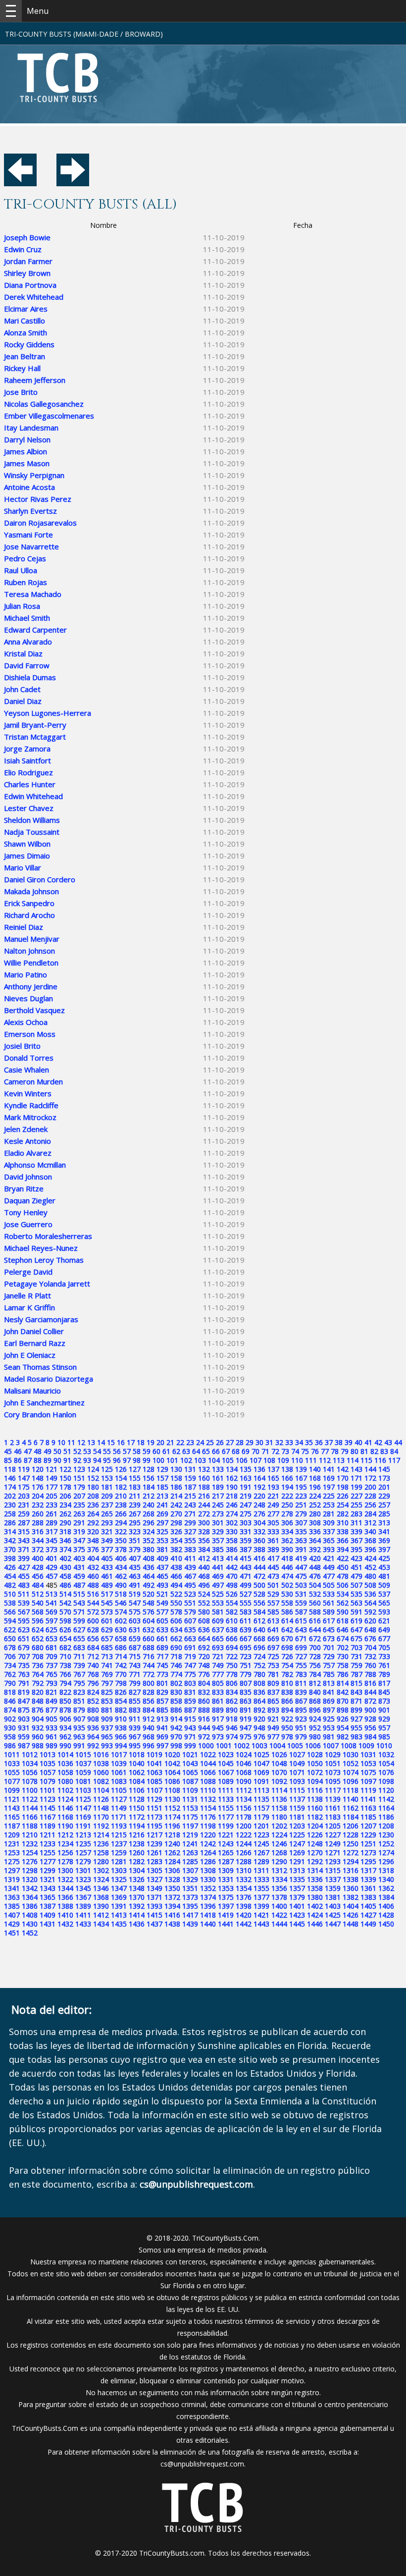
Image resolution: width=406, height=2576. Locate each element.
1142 (386, 1799)
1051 (333, 1763)
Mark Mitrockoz (30, 1117)
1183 (333, 1817)
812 (315, 1683)
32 (279, 1442)
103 (200, 1460)
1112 (244, 1790)
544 (93, 1603)
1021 (190, 1754)
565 (384, 1603)
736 (38, 1665)
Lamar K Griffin (29, 1307)
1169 (83, 1817)
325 (162, 1531)
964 (93, 1737)
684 (93, 1647)
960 (38, 1737)
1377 (261, 1897)
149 (51, 1478)
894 (287, 1710)
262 (65, 1514)
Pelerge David (28, 1272)
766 (65, 1674)
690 (176, 1647)
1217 (154, 1835)
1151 (154, 1808)
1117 (333, 1790)
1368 (101, 1897)
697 (273, 1647)
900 (370, 1710)
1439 (190, 1924)
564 (370, 1603)
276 (259, 1514)
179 (79, 1487)
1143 (12, 1808)
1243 (226, 1844)
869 (329, 1701)
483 (24, 1585)
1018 (137, 1754)
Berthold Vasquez (34, 1010)
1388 (65, 1906)
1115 (297, 1790)
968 (149, 1737)
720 (204, 1656)
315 (24, 1531)
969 (162, 1737)
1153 (190, 1808)
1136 (279, 1799)
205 (51, 1496)
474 (287, 1576)
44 (398, 1442)
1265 (226, 1852)
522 (176, 1594)
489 (107, 1585)
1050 (315, 1763)
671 (301, 1638)
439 (190, 1567)
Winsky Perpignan (34, 475)
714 (121, 1656)
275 (246, 1514)
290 (65, 1523)
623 (24, 1630)
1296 (386, 1861)
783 (301, 1674)
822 (65, 1692)
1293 (333, 1861)
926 (343, 1719)
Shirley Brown (27, 273)
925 (329, 1719)
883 (135, 1710)
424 (370, 1558)
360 (259, 1540)
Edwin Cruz (23, 249)
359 (246, 1540)
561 (329, 1603)
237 (107, 1505)
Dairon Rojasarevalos (40, 523)
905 (51, 1719)
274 (232, 1514)
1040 (137, 1763)
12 (81, 1442)
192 (259, 1487)
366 (343, 1540)
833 (218, 1692)
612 (259, 1621)
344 (38, 1540)
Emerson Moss (30, 1034)
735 (24, 1665)
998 (176, 1745)
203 (24, 1496)
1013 (48, 1754)
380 (149, 1549)
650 (10, 1638)
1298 (30, 1870)
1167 (48, 1817)
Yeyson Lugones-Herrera (48, 713)
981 (329, 1737)
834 (232, 1692)
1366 (65, 1897)
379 (135, 1549)
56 (117, 1451)
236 (93, 1505)
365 (329, 1540)
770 (121, 1674)
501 (273, 1585)
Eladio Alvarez (28, 1153)
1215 (119, 1835)
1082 (101, 1781)
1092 (279, 1781)
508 (370, 1585)
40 (358, 1442)
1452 (30, 1933)
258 (10, 1514)
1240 (172, 1844)
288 (38, 1523)
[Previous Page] (20, 183)
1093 (297, 1781)
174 (10, 1487)
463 (135, 1576)
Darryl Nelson (27, 439)
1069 (261, 1772)
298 (176, 1523)
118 (10, 1469)
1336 (315, 1879)
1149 (119, 1808)
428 (38, 1567)
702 (343, 1647)
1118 (351, 1790)
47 (28, 1451)
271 (190, 1514)
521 (162, 1594)
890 (232, 1710)
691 (190, 1647)
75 (305, 1451)
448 (315, 1567)
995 (135, 1745)
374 (65, 1549)
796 (93, 1683)
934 (65, 1728)
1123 (48, 1799)
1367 (83, 1897)
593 (384, 1612)
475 (301, 1576)
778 (232, 1674)
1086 (172, 1781)
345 (51, 1540)
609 (218, 1621)
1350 (172, 1888)
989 (51, 1745)
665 (218, 1638)
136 (259, 1469)
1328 (172, 1879)
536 (370, 1594)
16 (121, 1442)
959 (24, 1737)
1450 (386, 1924)
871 (356, 1701)
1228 (351, 1835)
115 (366, 1460)
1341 (12, 1888)
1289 (261, 1861)
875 (24, 1710)
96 (117, 1460)
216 (204, 1496)
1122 (30, 1799)
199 (356, 1487)
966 (121, 1737)
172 (370, 1478)
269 (162, 1514)
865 (273, 1701)
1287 (226, 1861)
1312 (279, 1870)
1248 (315, 1844)
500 (259, 1585)
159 (190, 1478)
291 (79, 1523)
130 (176, 1469)
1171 (119, 1817)
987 (24, 1745)
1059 (83, 1772)
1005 (295, 1745)
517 (107, 1594)
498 (232, 1585)
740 (93, 1665)
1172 (137, 1817)
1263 (190, 1852)
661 (162, 1638)
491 (135, 1585)
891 (246, 1710)
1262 (172, 1852)
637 (218, 1630)
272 (204, 1514)
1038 (101, 1763)
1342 (30, 1888)
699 (301, 1647)
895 (301, 1710)
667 (246, 1638)
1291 (297, 1861)
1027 (297, 1754)
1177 (226, 1817)
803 (190, 1683)
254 (343, 1505)
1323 (83, 1879)
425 (384, 1558)
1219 (190, 1835)
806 (232, 1683)
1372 (172, 1897)
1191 (83, 1826)
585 (273, 1612)
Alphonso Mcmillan (35, 1165)
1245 (261, 1844)
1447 (333, 1924)
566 (10, 1612)
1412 (101, 1915)
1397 (226, 1906)
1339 (368, 1879)
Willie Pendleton (31, 963)
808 (259, 1683)
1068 (244, 1772)
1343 (48, 1888)
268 (149, 1514)
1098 (386, 1781)
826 (121, 1692)
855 (135, 1701)
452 (370, 1567)
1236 (101, 1844)
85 (8, 1460)
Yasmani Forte (28, 535)
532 (315, 1594)
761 (384, 1665)
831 (190, 1692)
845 (384, 1692)
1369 (119, 1897)
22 (180, 1442)
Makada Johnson (31, 891)
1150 (137, 1808)
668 (259, 1638)
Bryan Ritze (24, 1188)
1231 (12, 1844)
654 (65, 1638)
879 (79, 1710)
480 (370, 1576)
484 (38, 1585)
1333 (261, 1879)
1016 (101, 1754)
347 (79, 1540)
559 (301, 1603)
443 (246, 1567)
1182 (315, 1817)
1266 (244, 1852)
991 (79, 1745)
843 (356, 1692)
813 (329, 1683)
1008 (349, 1745)
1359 (333, 1888)
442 (232, 1567)
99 (147, 1460)
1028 (315, 1754)
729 (329, 1656)
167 (301, 1478)
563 (356, 1603)
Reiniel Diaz (24, 927)
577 (162, 1612)
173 (384, 1478)
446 (287, 1567)
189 (218, 1487)
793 (51, 1683)
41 (368, 1442)
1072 (315, 1772)
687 (135, 1647)
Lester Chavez (29, 808)
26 (220, 1442)
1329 (190, 1879)
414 (232, 1558)
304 (259, 1523)
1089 (226, 1781)
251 (301, 1505)
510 (10, 1594)
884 (149, 1710)
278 (287, 1514)
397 (384, 1549)
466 (176, 1576)
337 (329, 1531)
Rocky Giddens (29, 344)
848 (38, 1701)
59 (147, 1451)
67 (226, 1451)
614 (287, 1621)
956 (370, 1728)
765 (51, 1674)
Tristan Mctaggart (35, 737)
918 (232, 1719)
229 (384, 1496)
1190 (65, 1826)
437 (162, 1567)
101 (172, 1460)
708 (38, 1656)
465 (162, 1576)
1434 (101, 1924)
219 (246, 1496)
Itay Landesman (31, 428)
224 (315, 1496)
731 (356, 1656)
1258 (101, 1852)
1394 (172, 1906)
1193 (119, 1826)
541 (51, 1603)
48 (38, 1451)
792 (38, 1683)
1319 (12, 1879)
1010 (384, 1745)
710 (65, 1656)
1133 (226, 1799)
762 (10, 1674)
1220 (208, 1835)
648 (370, 1630)
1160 (315, 1808)
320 (93, 1531)
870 (343, 1701)
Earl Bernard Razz (35, 1343)
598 (65, 1621)
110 (297, 1460)
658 (121, 1638)
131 (190, 1469)
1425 (333, 1915)
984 (370, 1737)
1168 (65, 1817)
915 (190, 1719)
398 (10, 1558)
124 (93, 1469)
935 (79, 1728)
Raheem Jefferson (35, 380)
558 (287, 1603)
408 (149, 1558)
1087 (190, 1781)
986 (10, 1745)
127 (135, 1469)
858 (176, 1701)
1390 (101, 1906)
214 (176, 1496)
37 (329, 1442)
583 (246, 1612)
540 (38, 1603)
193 (273, 1487)
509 (384, 1585)
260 (38, 1514)
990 (65, 1745)
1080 (65, 1781)
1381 (333, 1897)
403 (79, 1558)
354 (176, 1540)
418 (287, 1558)
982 (343, 1737)
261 (51, 1514)
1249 (333, 1844)
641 (273, 1630)
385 (218, 1549)
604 (149, 1621)
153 (107, 1478)
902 (10, 1719)
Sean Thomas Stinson (40, 1367)
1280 (101, 1861)
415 (246, 1558)
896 (315, 1710)
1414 (137, 1915)
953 (329, 1728)
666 (232, 1638)
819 (24, 1692)
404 (93, 1558)
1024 (244, 1754)
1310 (244, 1870)
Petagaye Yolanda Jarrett (47, 1284)
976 (259, 1737)
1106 (137, 1790)
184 (149, 1487)
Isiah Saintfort (27, 760)
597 (51, 1621)
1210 (30, 1835)
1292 (315, 1861)
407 (135, 1558)
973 (218, 1737)
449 (329, 1567)
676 (370, 1638)
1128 (137, 1799)
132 (204, 1469)
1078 (30, 1781)
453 (384, 1567)
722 (232, 1656)
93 (87, 1460)
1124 (65, 1799)
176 (38, 1487)
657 (107, 1638)
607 (190, 1621)
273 (218, 1514)
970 (176, 1737)
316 (38, 1531)
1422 (279, 1915)
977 (273, 1737)
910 (121, 1719)
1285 (190, 1861)
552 (204, 1603)
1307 (190, 1870)
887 (190, 1710)
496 (204, 1585)
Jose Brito (21, 392)
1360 (351, 1888)
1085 (154, 1781)
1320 (30, 1879)
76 (315, 1451)
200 (370, 1487)
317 (51, 1531)
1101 (48, 1790)
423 (356, 1558)
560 (315, 1603)
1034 (30, 1763)
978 (287, 1737)
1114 (279, 1790)
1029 (333, 1754)
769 (107, 1674)
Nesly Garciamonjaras (41, 1319)
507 (356, 1585)
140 (315, 1469)
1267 (261, 1852)
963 (79, 1737)
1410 (65, 1915)
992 (93, 1745)
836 (259, 1692)
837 (273, 1692)
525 (218, 1594)
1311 (261, 1870)
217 (218, 1496)
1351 (190, 1888)
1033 (12, 1763)
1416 (172, 1915)
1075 (368, 1772)
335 (301, 1531)
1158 (279, 1808)
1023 (226, 1754)
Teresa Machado (33, 594)
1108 (172, 1790)
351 (135, 1540)
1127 (119, 1799)
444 (259, 1567)
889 (218, 1710)
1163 (368, 1808)
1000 (206, 1745)
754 (287, 1665)
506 (343, 1585)
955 (356, 1728)
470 (232, 1576)
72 (275, 1451)
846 (10, 1701)
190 (232, 1487)
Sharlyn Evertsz (30, 511)
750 (232, 1665)
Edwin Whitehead (33, 796)
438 (176, 1567)
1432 (65, 1924)
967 (135, 1737)
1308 (208, 1870)
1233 (48, 1844)
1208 (386, 1826)
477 (329, 1576)
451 (356, 1567)
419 (301, 1558)
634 (176, 1630)
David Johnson (28, 1177)
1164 (386, 1808)
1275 (12, 1861)
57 (127, 1451)
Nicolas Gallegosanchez (44, 404)
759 (356, 1665)
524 (204, 1594)
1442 (244, 1924)
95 (107, 1460)
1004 (277, 1745)
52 (77, 1451)
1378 (279, 1897)
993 (107, 1745)
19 (151, 1442)
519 (135, 1594)
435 (135, 1567)
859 (190, 1701)
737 (51, 1665)
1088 (208, 1781)
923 (301, 1719)
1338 (351, 1879)
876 (38, 1710)
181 (107, 1487)
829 (162, 1692)
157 (162, 1478)
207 (79, 1496)
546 (121, 1603)
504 (315, 1585)
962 (65, 1737)
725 (273, 1656)
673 (329, 1638)
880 (93, 1710)
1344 (65, 1888)
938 (121, 1728)
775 (190, 1674)
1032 (386, 1754)
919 (246, 1719)
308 (315, 1523)
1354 (244, 1888)
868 (315, 1701)
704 (370, 1647)
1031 (368, 1754)
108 (269, 1460)
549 (162, 1603)
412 (204, 1558)
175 (24, 1487)
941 (162, 1728)
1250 (351, 1844)
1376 (244, 1897)
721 (218, 1656)
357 (218, 1540)
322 (121, 1531)
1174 (172, 1817)
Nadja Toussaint (32, 832)
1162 (351, 1808)
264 (93, 1514)
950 (287, 1728)
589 (329, 1612)
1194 (137, 1826)
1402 (315, 1906)
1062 (137, 1772)
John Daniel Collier (34, 1331)
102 (186, 1460)
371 (24, 1549)
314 (10, 1531)
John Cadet (22, 689)
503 (301, 1585)
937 (107, 1728)
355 (190, 1540)
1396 (208, 1906)
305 (273, 1523)
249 (273, 1505)
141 (329, 1469)
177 (51, 1487)
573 (107, 1612)
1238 (137, 1844)
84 (394, 1451)
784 (315, 1674)
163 (246, 1478)
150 (65, 1478)
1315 (333, 1870)
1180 (279, 1817)
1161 (333, 1808)
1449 (368, 1924)
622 (10, 1630)
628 (93, 1630)
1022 (208, 1754)
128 (149, 1469)
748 (204, 1665)
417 (273, 1558)
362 (287, 1540)
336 (315, 1531)
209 (107, 1496)
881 (107, 1710)
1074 (351, 1772)
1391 (119, 1906)
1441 (226, 1924)
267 (135, 1514)
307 (301, 1523)
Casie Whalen (26, 1070)
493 (162, 1585)
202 (10, 1496)
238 (121, 1505)
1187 (12, 1826)
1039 (119, 1763)
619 (356, 1621)
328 (204, 1531)
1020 (172, 1754)
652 (38, 1638)
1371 (154, 1897)
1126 (101, 1799)
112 (325, 1460)
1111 (226, 1790)
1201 (261, 1826)
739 (79, 1665)
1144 (30, 1808)
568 (38, 1612)
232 (38, 1505)
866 (287, 1701)
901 (384, 1710)
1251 (368, 1844)
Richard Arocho (29, 915)
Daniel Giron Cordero (40, 879)
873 (384, 1701)
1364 (30, 1897)
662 (176, 1638)
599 (79, 1621)
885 (162, 1710)
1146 (65, 1808)
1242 (208, 1844)
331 (246, 1531)
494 (176, 1585)
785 (329, 1674)
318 (65, 1531)
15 (111, 1442)
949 (273, 1728)
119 (24, 1469)
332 (259, 1531)
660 (149, 1638)
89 (48, 1460)
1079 (48, 1781)
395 (356, 1549)
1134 (244, 1799)
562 (343, 1603)
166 (287, 1478)
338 (343, 1531)
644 (315, 1630)
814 (343, 1683)
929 (384, 1719)
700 (315, 1647)
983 (356, 1737)
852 (93, 1701)
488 (93, 1585)
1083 (119, 1781)
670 (287, 1638)
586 (287, 1612)
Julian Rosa (22, 606)
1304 (137, 1870)
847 (24, 1701)
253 (329, 1505)
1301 (83, 1870)
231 (24, 1505)
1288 (244, 1861)
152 (93, 1478)
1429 (12, 1924)
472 (259, 1576)
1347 (119, 1888)
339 (356, 1531)
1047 (261, 1763)
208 (93, 1496)
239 (135, 1505)
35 (309, 1442)
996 (149, 1745)
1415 (154, 1915)
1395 (190, 1906)
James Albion (25, 451)
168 (315, 1478)
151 (79, 1478)
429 (51, 1567)
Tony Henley (26, 1212)
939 (135, 1728)
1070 (279, 1772)
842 (343, 1692)
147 (24, 1478)
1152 (172, 1808)
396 (370, 1549)
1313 (297, 1870)
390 (287, 1549)
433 (107, 1567)
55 (107, 1451)
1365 (48, 1897)
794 (65, 1683)
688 (149, 1647)
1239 (154, 1844)
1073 (333, 1772)
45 (8, 1451)
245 (218, 1505)
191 (246, 1487)
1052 (351, 1763)
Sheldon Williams (32, 820)
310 (343, 1523)
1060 (101, 1772)
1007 (331, 1745)
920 (259, 1719)
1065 (190, 1772)
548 (149, 1603)
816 (370, 1683)
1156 (244, 1808)
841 (329, 1692)
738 (65, 1665)
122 (65, 1469)
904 (38, 1719)
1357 (297, 1888)
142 (343, 1469)
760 (370, 1665)
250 (287, 1505)
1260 (137, 1852)
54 (97, 1451)
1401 (297, 1906)
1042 (172, 1763)
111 (311, 1460)
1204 (315, 1826)
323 (135, 1531)
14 (101, 1442)
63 (186, 1451)
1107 (154, 1790)
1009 (366, 1745)
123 (79, 1469)
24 (200, 1442)
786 (343, 1674)
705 (384, 1647)
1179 (261, 1817)
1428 (386, 1915)
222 (287, 1496)
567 (24, 1612)
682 (65, 1647)
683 (79, 1647)
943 (190, 1728)
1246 (279, 1844)
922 (287, 1719)
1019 (154, 1754)
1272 (351, 1852)
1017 (119, 1754)
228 (370, 1496)
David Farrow (27, 665)
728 (315, 1656)
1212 (65, 1835)
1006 (313, 1745)
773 (162, 1674)
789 (384, 1674)
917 (218, 1719)
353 (162, 1540)
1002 (242, 1745)
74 (295, 1451)
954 (343, 1728)
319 (79, 1531)
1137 (297, 1799)
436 (149, 1567)
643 (301, 1630)
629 (107, 1630)
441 (218, 1567)
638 (232, 1630)
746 (176, 1665)
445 (273, 1567)
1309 (226, 1870)
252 (315, 1505)
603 (135, 1621)
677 (384, 1638)
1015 (83, 1754)
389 (273, 1549)
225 (329, 1496)
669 (273, 1638)
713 (107, 1656)
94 (97, 1460)
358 (232, 1540)
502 (287, 1585)
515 (79, 1594)
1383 (368, 1897)
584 (259, 1612)
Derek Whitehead (34, 297)
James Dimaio (27, 856)
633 (162, 1630)
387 (246, 1549)
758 (343, 1665)
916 (204, 1719)
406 (121, 1558)
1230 (386, 1835)
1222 (244, 1835)
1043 (190, 1763)
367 (356, 1540)
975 (246, 1737)
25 (210, 1442)
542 (65, 1603)
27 (230, 1442)
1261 (154, 1852)
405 (107, 1558)
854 (121, 1701)
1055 (12, 1772)
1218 (172, 1835)
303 (246, 1523)
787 (356, 1674)
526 (232, 1594)
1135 (261, 1799)
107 (255, 1460)
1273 (368, 1852)
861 (218, 1701)
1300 (65, 1870)
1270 (315, 1852)
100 (158, 1460)
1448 (351, 1924)
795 (79, 1683)
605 (162, 1621)
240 (149, 1505)
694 (232, 1647)
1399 (261, 1906)
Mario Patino (25, 974)
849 (51, 1701)
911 (135, 1719)
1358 (315, 1888)
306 (287, 1523)
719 (190, 1656)
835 (246, 1692)
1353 (226, 1888)
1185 (368, 1817)
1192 (101, 1826)
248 (259, 1505)
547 (135, 1603)
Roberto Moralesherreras (48, 1236)
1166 (30, 1817)
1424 (315, 1915)
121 (51, 1469)
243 (190, 1505)
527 (246, 1594)
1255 (48, 1852)
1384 (386, 1897)
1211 (48, 1835)
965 (107, 1737)
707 (24, 1656)
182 (121, 1487)
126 (121, 1469)
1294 (351, 1861)
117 (394, 1460)
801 (162, 1683)
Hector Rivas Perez (38, 499)
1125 (83, 1799)
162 (232, 1478)
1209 (12, 1835)
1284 (172, 1861)
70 (255, 1451)
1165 (12, 1817)
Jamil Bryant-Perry (35, 725)
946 (232, 1728)
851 (79, 1701)
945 (218, 1728)
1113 (261, 1790)
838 (287, 1692)
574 (121, 1612)
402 (65, 1558)
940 (149, 1728)
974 (232, 1737)
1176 (208, 1817)
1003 (259, 1745)
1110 (208, 1790)
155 (135, 1478)
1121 (12, 1799)
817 (384, 1683)
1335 (297, 1879)
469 (218, 1576)
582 (232, 1612)
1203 (297, 1826)
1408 (30, 1915)
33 (289, 1442)
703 (356, 1647)
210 (121, 1496)
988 (38, 1745)
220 (259, 1496)
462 (121, 1576)
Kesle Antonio (27, 1141)
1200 (244, 1826)
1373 (190, 1897)
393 (329, 1549)
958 (10, 1737)
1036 (65, 1763)
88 (38, 1460)
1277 (48, 1861)
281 (329, 1514)
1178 (244, 1817)
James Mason (27, 463)
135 (246, 1469)
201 (384, 1487)
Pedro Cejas (25, 558)
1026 (279, 1754)
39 (349, 1442)
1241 (190, 1844)
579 (190, 1612)
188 (204, 1487)
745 (162, 1665)
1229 (368, 1835)
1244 (244, 1844)
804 (204, 1683)
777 (218, 1674)
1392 (137, 1906)
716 (149, 1656)
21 (170, 1442)
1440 (208, 1924)
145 (384, 1469)
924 (315, 1719)
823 (79, 1692)
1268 (279, 1852)
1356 (279, 1888)
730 (343, 1656)
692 (204, 1647)
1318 (386, 1870)
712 (93, 1656)
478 (343, 1576)
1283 (154, 1861)
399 (24, 1558)
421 (329, 1558)
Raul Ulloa (21, 570)
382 (176, 1549)
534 (343, 1594)
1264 (208, 1852)
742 (121, 1665)
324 (149, 1531)
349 (107, 1540)
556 (259, 1603)
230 (10, 1505)
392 (315, 1549)
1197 (190, 1826)
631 (135, 1630)
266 (121, 1514)
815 (356, 1683)
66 (216, 1451)
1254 (30, 1852)
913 (162, 1719)
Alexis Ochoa (26, 1022)
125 (107, 1469)
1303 (119, 1870)
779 (246, 1674)
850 (65, 1701)
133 (218, 1469)
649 (384, 1630)
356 (204, 1540)
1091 (261, 1781)
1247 (297, 1844)
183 (135, 1487)
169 (329, 1478)
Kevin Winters (28, 1093)
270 (176, 1514)
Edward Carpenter (35, 630)
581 (218, 1612)
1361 (368, 1888)
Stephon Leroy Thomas (44, 1260)
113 (339, 1460)
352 (149, 1540)
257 (384, 1505)
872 (370, 1701)
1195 (154, 1826)
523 (190, 1594)
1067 (226, 1772)
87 (28, 1460)
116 (380, 1460)
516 (93, 1594)
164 (259, 1478)
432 (93, 1567)
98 (137, 1460)
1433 (83, 1924)
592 (370, 1612)
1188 (30, 1826)
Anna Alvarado (28, 642)
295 (135, 1523)
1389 (83, 1906)
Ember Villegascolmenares (49, 416)
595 (24, 1621)
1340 (386, 1879)
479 (356, 1576)
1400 (279, 1906)
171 (356, 1478)
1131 (190, 1799)
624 (38, 1630)
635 (190, 1630)
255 (356, 1505)
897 (329, 1710)
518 (121, 1594)
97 (127, 1460)
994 (121, 1745)
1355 (261, 1888)
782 (287, 1674)
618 (343, 1621)
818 (10, 1692)
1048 (279, 1763)
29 (250, 1442)
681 (51, 1647)
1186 (386, 1817)
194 (287, 1487)
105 (228, 1460)
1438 (172, 1924)
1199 (226, 1826)
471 (246, 1576)
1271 (333, 1852)
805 (218, 1683)
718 (176, 1656)
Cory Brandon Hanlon (40, 1414)
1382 (351, 1897)
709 (51, 1656)
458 (65, 1576)
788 (370, 1674)
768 (93, 1674)
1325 (119, 1879)
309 (329, 1523)
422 (343, 1558)
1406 (386, 1906)
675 (356, 1638)
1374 (208, 1897)
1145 (48, 1808)
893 (273, 1710)
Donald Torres (29, 1058)
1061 (119, 1772)
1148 (101, 1808)
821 (51, 1692)
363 (301, 1540)
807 (246, 1683)
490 (121, 1585)
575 (135, 1612)
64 (196, 1451)
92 (77, 1460)
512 (38, 1594)
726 (287, 1656)
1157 (261, 1808)
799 (135, 1683)
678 (10, 1647)
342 (10, 1540)
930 (10, 1728)
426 (10, 1567)
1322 (65, 1879)
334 (287, 1531)
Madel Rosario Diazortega (49, 1379)
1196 (172, 1826)
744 (149, 1665)
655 (79, 1638)
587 (301, 1612)
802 (176, 1683)
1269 (297, 1852)
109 (283, 1460)
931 (24, 1728)
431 (79, 1567)
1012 (30, 1754)
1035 (48, 1763)
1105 (119, 1790)
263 (79, 1514)
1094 (315, 1781)
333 (273, 1531)
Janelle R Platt (27, 1295)
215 (190, 1496)
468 (204, 1576)
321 (107, 1531)
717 (162, 1656)
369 (384, 1540)
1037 (83, 1763)
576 (149, 1612)
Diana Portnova (30, 285)
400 (38, 1558)
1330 (208, 1879)
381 (162, 1549)
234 (65, 1505)
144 (370, 1469)
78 (335, 1451)
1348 (137, 1888)
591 (356, 1612)
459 (79, 1576)
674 (343, 1638)
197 (329, 1487)
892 (259, 1710)
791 (24, 1683)
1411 (83, 1915)
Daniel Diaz (23, 701)
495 (190, 1585)
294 (121, 1523)
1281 (119, 1861)
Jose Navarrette (31, 546)
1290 (279, 1861)
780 (259, 1674)
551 (190, 1603)
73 (285, 1451)
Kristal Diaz (23, 653)
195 (301, 1487)
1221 (226, 1835)
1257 (83, 1852)
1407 (12, 1915)
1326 (137, 1879)
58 (137, 1451)
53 (87, 1451)
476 (315, 1576)
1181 (297, 1817)
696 (259, 1647)
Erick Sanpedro (29, 903)
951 (301, 1728)
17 (131, 1442)
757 (329, 1665)
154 (121, 1478)
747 (190, 1665)
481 (384, 1576)
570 (65, 1612)
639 (246, 1630)
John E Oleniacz (30, 1355)
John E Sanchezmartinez (44, 1402)
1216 (137, 1835)
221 (273, 1496)
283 (356, 1514)
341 (384, 1531)
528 (259, 1594)
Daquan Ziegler (30, 1200)
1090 (244, 1781)
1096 (351, 1781)
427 (24, 1567)
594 (10, 1621)
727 (301, 1656)
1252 (386, 1844)
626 (65, 1630)
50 (57, 1451)
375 (79, 1549)
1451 (12, 1933)
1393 (154, 1906)
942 (176, 1728)
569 (51, 1612)
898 (343, 1710)
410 (176, 1558)
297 (162, 1523)
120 (38, 1469)
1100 (30, 1790)
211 (135, 1496)
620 (370, 1621)
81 (364, 1451)
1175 (190, 1817)
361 (273, 1540)
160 (204, 1478)
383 (190, 1549)
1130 (172, 1799)
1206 (351, 1826)
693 (218, 1647)
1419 (226, 1915)
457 (51, 1576)
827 (135, 1692)
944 (204, 1728)
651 (24, 1638)
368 (370, 1540)
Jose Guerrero (28, 1224)
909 (107, 1719)
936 (93, 1728)
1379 (297, 1897)
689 (162, 1647)
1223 (261, 1835)
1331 (226, 1879)
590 (343, 1612)
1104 (101, 1790)
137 (273, 1469)
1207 (368, 1826)
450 (343, 1567)
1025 (261, 1754)
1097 (368, 1781)
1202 (279, 1826)
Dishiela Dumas (30, 677)
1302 (101, 1870)
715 (135, 1656)
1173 (154, 1817)
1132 (208, 1799)
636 (204, 1630)
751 (246, 1665)
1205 (333, 1826)
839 (301, 1692)
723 (246, 1656)
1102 (65, 1790)
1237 (119, 1844)
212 (149, 1496)
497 (218, 1585)
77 (325, 1451)
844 (370, 1692)
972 (204, 1737)
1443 (261, 1924)
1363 (12, 1897)
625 (51, 1630)
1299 (48, 1870)
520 (149, 1594)
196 (315, 1487)
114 (353, 1460)
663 (190, 1638)
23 (190, 1442)
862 (232, 1701)
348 (93, 1540)
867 (301, 1701)
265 (107, 1514)
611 (246, 1621)
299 (190, 1523)
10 (61, 1442)
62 (176, 1451)
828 (149, 1692)
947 (246, 1728)
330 (232, 1531)
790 (10, 1683)
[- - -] (11, 11)
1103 (83, 1790)
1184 (351, 1817)
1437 (154, 1924)
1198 (208, 1826)
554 (232, 1603)
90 (57, 1460)
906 (65, 1719)
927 (356, 1719)
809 (273, 1683)
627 (79, 1630)
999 (190, 1745)
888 (204, 1710)
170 (343, 1478)
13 (91, 1442)
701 (329, 1647)
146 (10, 1478)
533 (329, 1594)
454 (10, 1576)
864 (259, 1701)
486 (65, 1585)
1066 (208, 1772)
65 (206, 1451)
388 (259, 1549)
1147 (83, 1808)
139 (301, 1469)
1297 (12, 1870)
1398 (244, 1906)
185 (162, 1487)
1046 (244, 1763)
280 (315, 1514)
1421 (261, 1915)
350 (121, 1540)
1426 (351, 1915)
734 (10, 1665)
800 (149, 1683)
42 (378, 1442)
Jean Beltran (25, 356)
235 (79, 1505)
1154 (208, 1808)
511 (24, 1594)
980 (315, 1737)
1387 (48, 1906)
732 (370, 1656)
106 (242, 1460)
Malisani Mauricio (32, 1391)
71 (265, 1451)
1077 (12, 1781)
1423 (297, 1915)
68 (236, 1451)
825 (107, 1692)
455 (24, 1576)
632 (149, 1630)
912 (149, 1719)
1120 (386, 1790)
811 (301, 1683)
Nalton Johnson (29, 951)
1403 (333, 1906)
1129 (154, 1799)
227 (356, 1496)
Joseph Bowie (27, 237)
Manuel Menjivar (32, 939)
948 (259, 1728)
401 (51, 1558)
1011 (12, 1754)
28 (240, 1442)
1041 (154, 1763)
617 (329, 1621)
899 (356, 1710)
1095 (333, 1781)
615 (301, 1621)
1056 (30, 1772)
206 (65, 1496)
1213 (83, 1835)
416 (259, 1558)
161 (218, 1478)
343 (24, 1540)
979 (301, 1737)
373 (51, 1549)
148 (38, 1478)
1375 (226, 1897)
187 (190, 1487)
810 (287, 1683)
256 (370, 1505)
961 (51, 1737)
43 (388, 1442)
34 (299, 1442)
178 (65, 1487)
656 (93, 1638)
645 (329, 1630)
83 (384, 1451)
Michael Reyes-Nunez (41, 1248)
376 (93, 1549)
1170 (101, 1817)
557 (273, 1603)
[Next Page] (73, 183)
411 (190, 1558)
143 (356, 1469)
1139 (333, 1799)
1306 (172, 1870)
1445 (297, 1924)
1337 (333, 1879)
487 (79, 1585)
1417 (190, 1915)
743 (135, 1665)
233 (51, 1505)
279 (301, 1514)
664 (204, 1638)
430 (65, 1567)
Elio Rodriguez (28, 772)
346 (65, 1540)
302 (232, 1523)
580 (204, 1612)
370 (10, 1549)
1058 (65, 1772)
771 (135, 1674)
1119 (368, 1790)
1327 (154, 1879)
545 (107, 1603)
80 (355, 1451)
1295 (368, 1861)
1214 (101, 1835)
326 (176, 1531)
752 (259, 1665)
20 (160, 1442)
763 (24, 1674)
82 (374, 1451)
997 (162, 1745)
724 (259, 1656)
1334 (279, 1879)
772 (149, 1674)
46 (18, 1451)
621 (384, 1621)
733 (384, 1656)
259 (24, 1514)
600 (93, 1621)
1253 (12, 1852)
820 (38, 1692)
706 (10, 1656)
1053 (368, 1763)
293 (107, 1523)
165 (273, 1478)
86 (18, 1460)
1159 (297, 1808)
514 (65, 1594)
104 (214, 1460)
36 (319, 1442)
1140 (351, 1799)
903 (24, 1719)
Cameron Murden (33, 1081)
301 (218, 1523)
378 (121, 1549)
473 (273, 1576)
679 (24, 1647)
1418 (208, 1915)
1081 (83, 1781)
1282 (137, 1861)
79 (345, 1451)
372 (38, 1549)
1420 (244, 1915)
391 (301, 1549)
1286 (208, 1861)
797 (107, 1683)
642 (287, 1630)
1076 (386, 1772)
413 (218, 1558)
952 (315, 1728)
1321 (48, 1879)
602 (121, 1621)
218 (232, 1496)
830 (176, 1692)
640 (259, 1630)
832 (204, 1692)
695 (246, 1647)
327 (190, 1531)
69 (246, 1451)
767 (79, 1674)
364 (315, 1540)
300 (204, 1523)
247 (246, 1505)
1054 (386, 1763)
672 (315, 1638)
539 (24, 1603)
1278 (65, 1861)
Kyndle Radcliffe (31, 1105)
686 (121, 1647)
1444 (279, 1924)
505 (329, 1585)
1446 (315, 1924)
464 (149, 1576)
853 (107, 1701)
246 (232, 1505)
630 (121, 1630)
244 (204, 1505)
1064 (172, 1772)
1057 (48, 1772)
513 (51, 1594)
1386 (30, 1906)
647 (356, 1630)
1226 (315, 1835)
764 (38, 1674)
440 (204, 1567)
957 (384, 1728)
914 (176, 1719)
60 (156, 1451)
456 (38, 1576)
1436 (137, 1924)
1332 (244, 1879)
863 (246, 1701)
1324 (101, 1879)
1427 (368, 1915)
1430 (30, 1924)
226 (343, 1496)
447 (301, 1567)
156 (149, 1478)
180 (93, 1487)
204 (38, 1496)
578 (176, 1612)
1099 (12, 1790)
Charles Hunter (30, 784)
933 (51, 1728)
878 (65, 1710)
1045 (226, 1763)
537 (384, 1594)
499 (246, 1585)
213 (162, 1496)
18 (141, 1442)
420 (315, 1558)
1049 (297, 1763)
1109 (190, 1790)
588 (315, 1612)
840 (315, 1692)
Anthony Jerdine (31, 986)
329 (218, 1531)
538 (10, 1603)
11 (71, 1442)
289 (51, 1523)
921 (273, 1719)
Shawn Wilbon (27, 844)
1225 (297, 1835)
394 (343, 1549)
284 (370, 1514)
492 (149, 1585)
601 (107, 1621)
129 (162, 1469)
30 (259, 1442)
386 (232, 1549)
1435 (119, 1924)
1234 (65, 1844)
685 (107, 1647)
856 (149, 1701)
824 (93, 1692)
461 (107, 1576)
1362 (386, 1888)
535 (356, 1594)
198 (343, 1487)
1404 (351, 1906)
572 (93, 1612)
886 (176, 1710)
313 (384, 1523)
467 (190, 1576)
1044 (208, 1763)
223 (301, 1496)
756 (315, 1665)
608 (204, 1621)
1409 (48, 1915)
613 (273, 1621)
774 (176, 1674)
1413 (119, 1915)
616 (315, 1621)
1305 (154, 1870)
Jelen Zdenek (26, 1129)
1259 (119, 1852)
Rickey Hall (22, 368)
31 (269, 1442)
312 (370, 1523)
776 (204, 1674)
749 (218, 1665)
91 (67, 1460)
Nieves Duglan (28, 998)
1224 (279, 1835)
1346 (101, 1888)
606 (176, 1621)
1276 (30, 1861)
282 (343, 1514)
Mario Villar (23, 867)
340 (370, 1531)
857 (162, 1701)
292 (93, 1523)
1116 (315, 1790)
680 (38, 1647)
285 (384, 1514)
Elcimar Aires (26, 309)
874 (10, 1710)
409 (162, 1558)
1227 (333, 1835)
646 (343, 1630)
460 (93, 1576)
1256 (65, 1852)
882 (121, 1710)
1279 (83, 1861)
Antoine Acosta (29, 487)
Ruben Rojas (25, 582)
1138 (315, 1799)
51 (67, 1451)
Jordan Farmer (28, 261)
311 (356, 1523)
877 (51, 1710)
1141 (368, 1799)
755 (301, 1665)
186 (176, 1487)
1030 (351, 1754)
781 (273, 1674)
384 (204, 1549)
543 (79, 1603)
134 (232, 1469)
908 (93, 1719)
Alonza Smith (25, 332)
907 (79, 1719)
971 (190, 1737)
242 (176, 1505)
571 (79, 1612)
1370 (137, 1897)
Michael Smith (27, 618)
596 (38, 1621)
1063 (154, 1772)
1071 (297, 1772)
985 (384, 1737)
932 (38, 1728)
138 (287, 1469)
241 (162, 1505)
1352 (208, 1888)
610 (232, 1621)
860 (204, 1701)
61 (166, 1451)
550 (176, 1603)
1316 (351, 1870)
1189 (48, 1826)
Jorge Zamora (27, 749)
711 (79, 1656)
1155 (226, 1808)
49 (48, 1451)
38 (339, 1442)
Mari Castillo (25, 321)
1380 (315, 1897)
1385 (12, 1906)
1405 (368, 1906)
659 (135, 1638)
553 (218, 1603)
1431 (48, 1924)
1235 (83, 1844)
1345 (83, 1888)
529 (273, 1594)
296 (149, 1523)
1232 (30, 1844)
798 (121, 1683)
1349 (154, 1888)
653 (51, 1638)
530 (287, 1594)
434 (121, 1567)
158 (176, 1478)
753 (273, 1665)
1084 (137, 1781)
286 (10, 1523)
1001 (224, 1745)
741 (107, 1665)
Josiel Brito (22, 1046)
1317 (368, 1870)
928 (370, 1719)
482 (10, 1585)
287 (24, 1523)
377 (107, 1549)
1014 (65, 1754)
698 (287, 1647)
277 (273, 1514)
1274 (386, 1852)
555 (246, 1603)
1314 (315, 1870)
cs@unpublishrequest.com (202, 2464)
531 (301, 1594)
